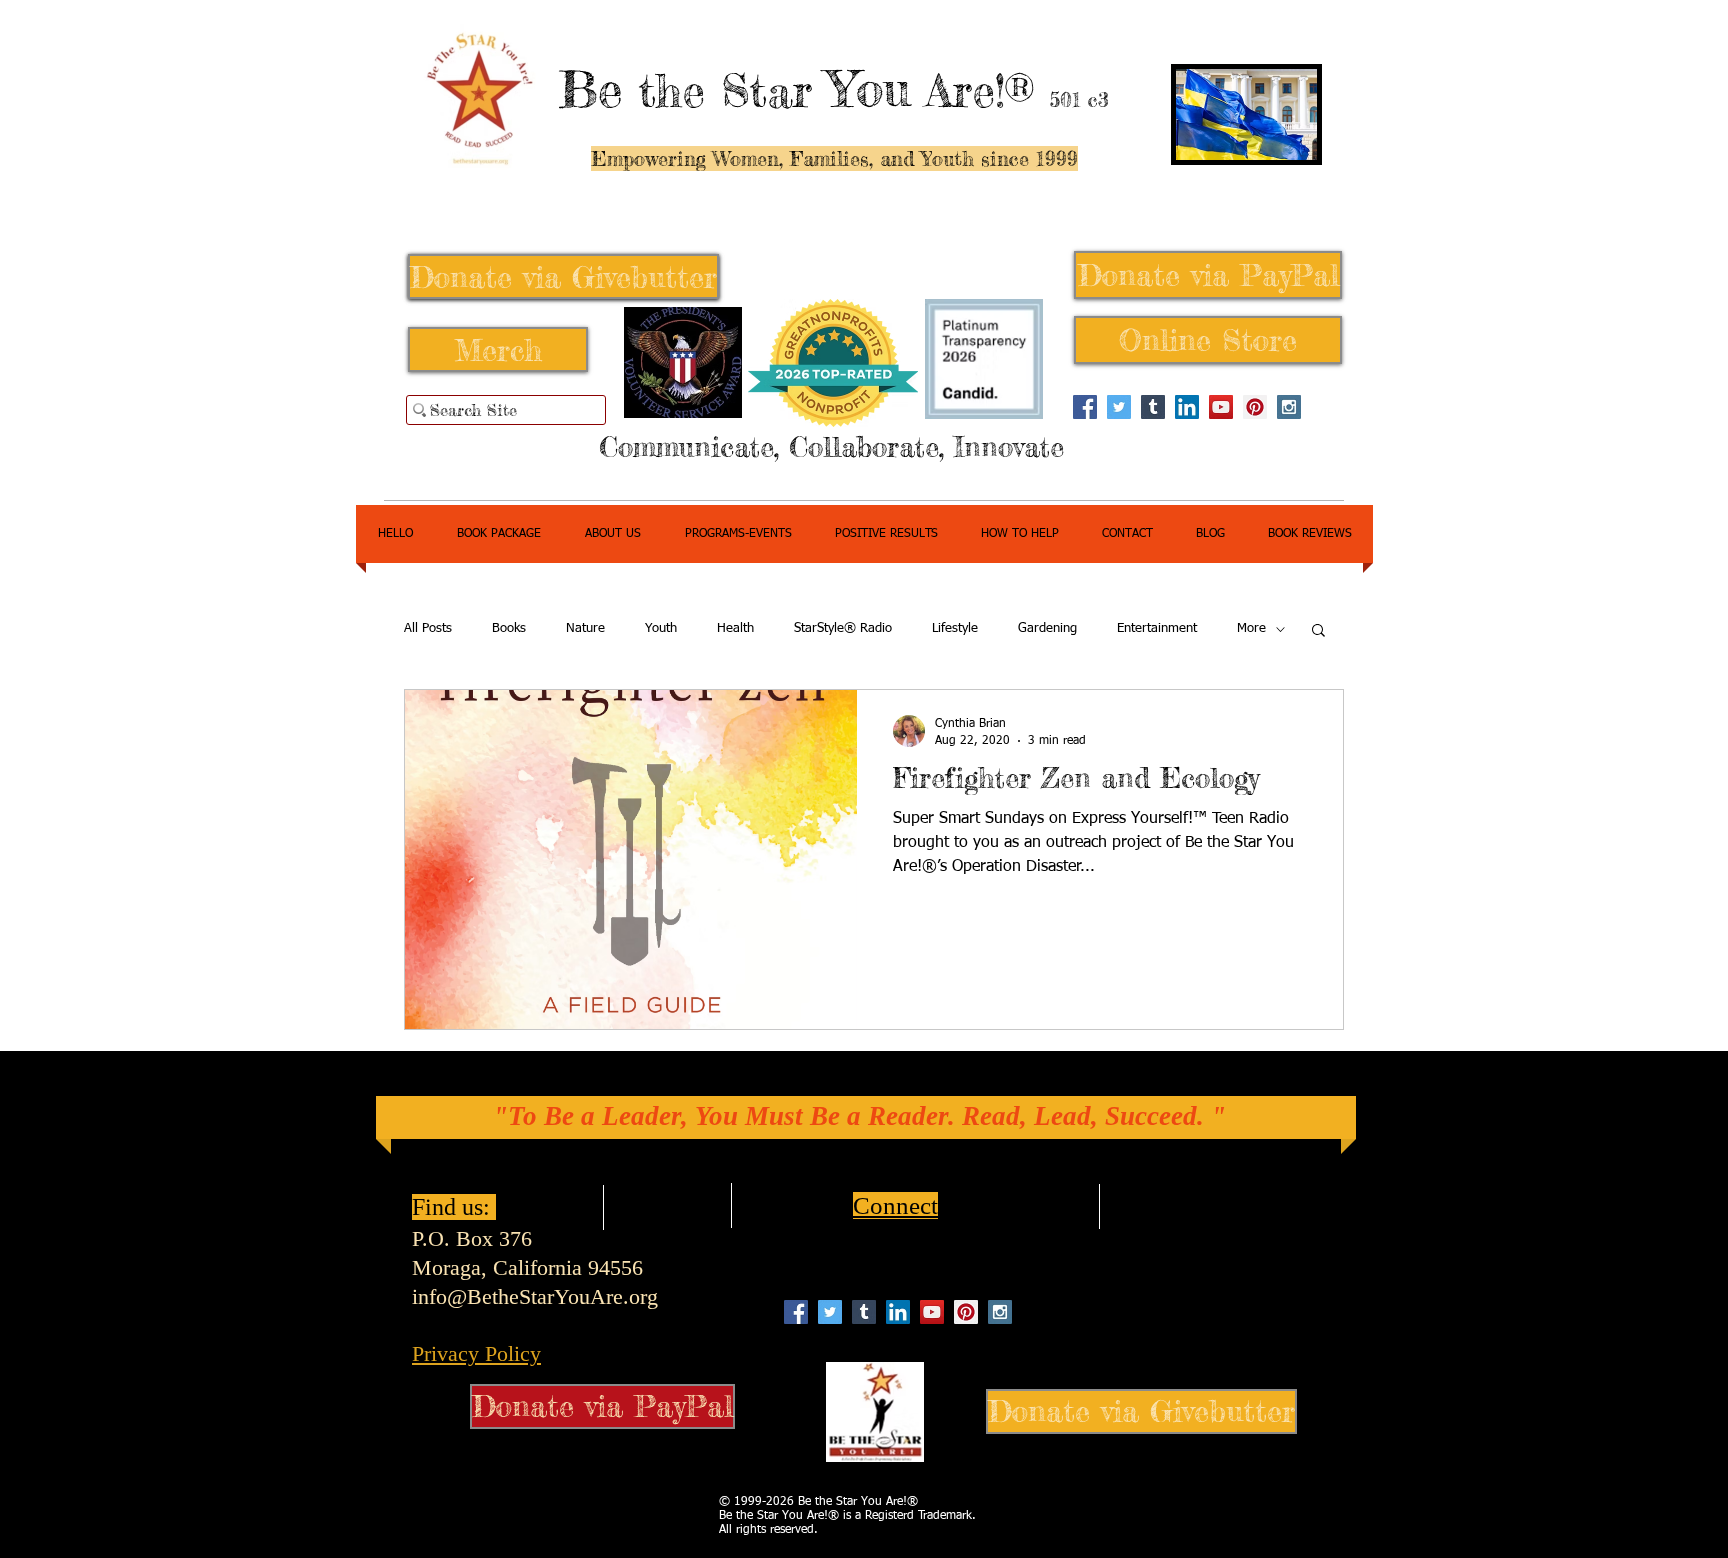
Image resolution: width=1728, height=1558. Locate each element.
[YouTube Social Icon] (1221, 407)
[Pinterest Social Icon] (1255, 407)
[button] (1318, 631)
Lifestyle (955, 628)
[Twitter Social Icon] (1119, 407)
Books (509, 628)
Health (735, 628)
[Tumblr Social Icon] (1153, 407)
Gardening (1047, 628)
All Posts (428, 628)
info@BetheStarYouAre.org (535, 1296)
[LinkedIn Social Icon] (1187, 407)
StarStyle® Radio (843, 628)
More (1251, 628)
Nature (585, 628)
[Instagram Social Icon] (1289, 407)
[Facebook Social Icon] (1085, 407)
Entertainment (1157, 628)
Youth (661, 628)
